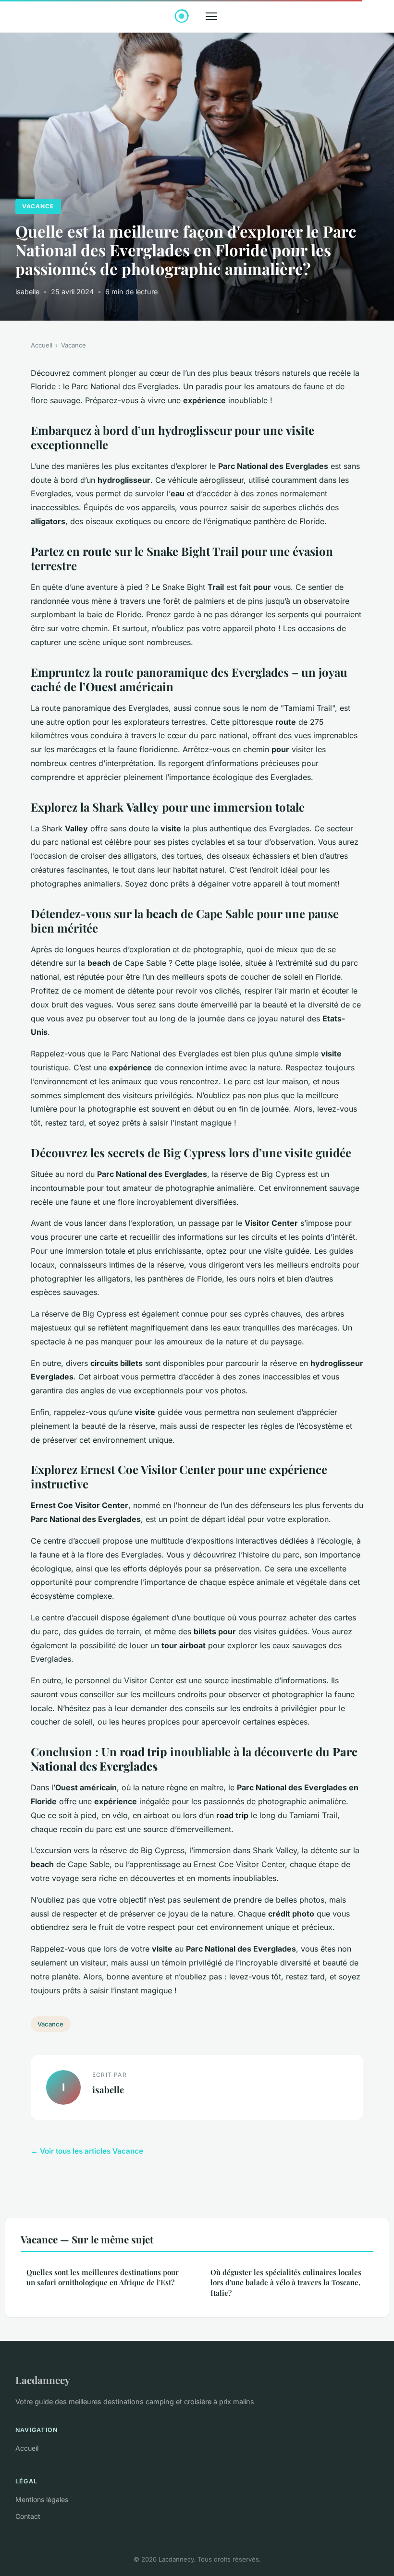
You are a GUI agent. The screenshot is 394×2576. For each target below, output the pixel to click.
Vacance (38, 206)
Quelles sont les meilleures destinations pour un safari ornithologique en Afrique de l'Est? (103, 2277)
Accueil (42, 345)
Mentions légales (42, 2499)
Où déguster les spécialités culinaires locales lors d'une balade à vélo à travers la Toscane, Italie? (286, 2282)
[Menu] (211, 16)
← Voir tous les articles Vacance (87, 2151)
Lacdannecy (43, 2380)
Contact (28, 2516)
